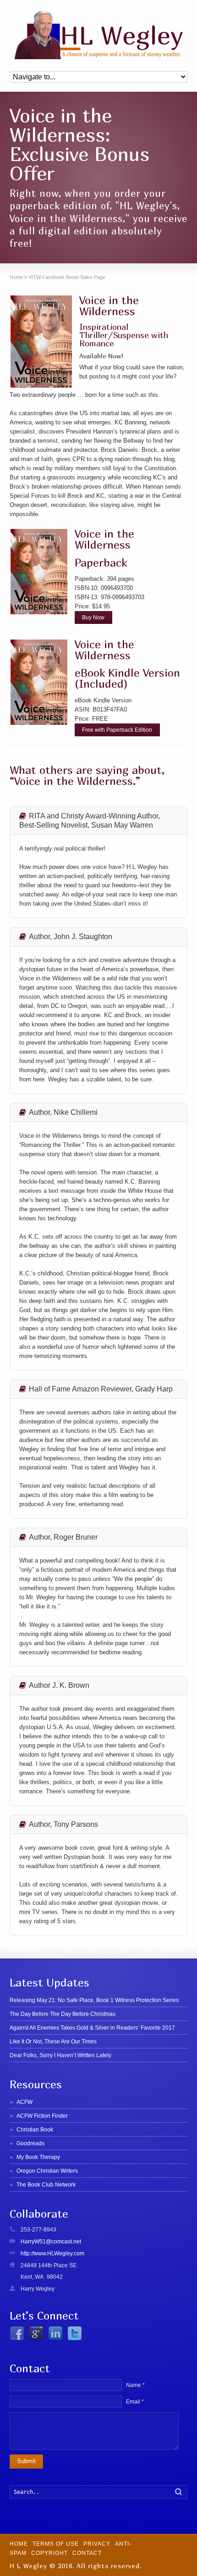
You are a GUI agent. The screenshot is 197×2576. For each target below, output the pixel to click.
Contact (87, 2553)
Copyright (49, 2553)
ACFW (25, 2102)
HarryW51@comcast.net (51, 2242)
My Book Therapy (38, 2157)
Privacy (97, 2544)
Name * (135, 2385)
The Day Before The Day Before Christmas (63, 2014)
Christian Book (35, 2130)
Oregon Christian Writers (47, 2171)
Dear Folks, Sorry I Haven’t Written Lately (60, 2055)
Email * (135, 2402)
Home (19, 2544)
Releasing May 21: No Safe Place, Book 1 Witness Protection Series (94, 2000)
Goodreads (30, 2143)
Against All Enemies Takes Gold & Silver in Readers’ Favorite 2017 (92, 2028)
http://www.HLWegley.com (52, 2253)
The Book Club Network (46, 2185)
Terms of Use (56, 2544)
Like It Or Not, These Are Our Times (53, 2042)
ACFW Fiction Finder (42, 2116)
